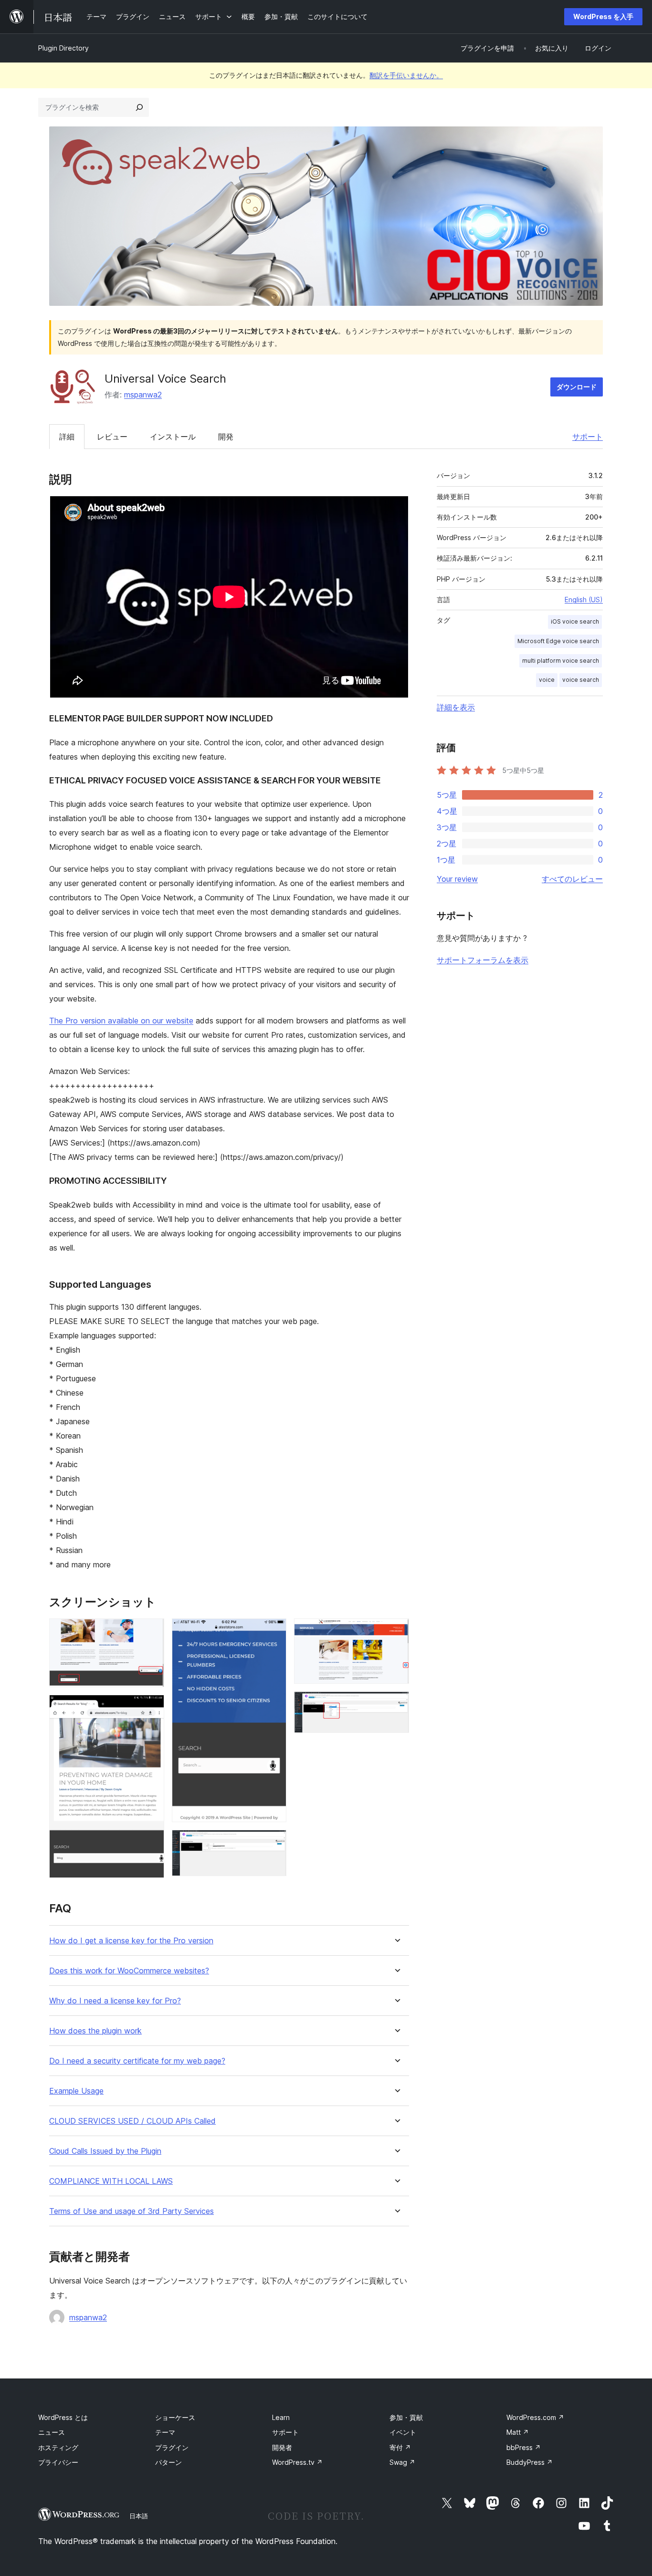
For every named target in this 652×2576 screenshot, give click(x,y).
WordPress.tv (297, 2462)
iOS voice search (575, 621)
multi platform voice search (561, 661)
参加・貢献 (406, 2417)
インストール (173, 437)
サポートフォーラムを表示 (483, 960)
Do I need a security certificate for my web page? (137, 2061)
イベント (403, 2432)
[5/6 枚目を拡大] (396, 1631)
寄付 (400, 2447)
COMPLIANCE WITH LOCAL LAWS (111, 2181)
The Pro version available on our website (121, 1021)
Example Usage (76, 2091)
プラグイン (172, 2447)
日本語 (139, 2516)
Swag (402, 2462)
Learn (281, 2417)
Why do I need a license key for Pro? (115, 2001)
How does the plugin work (95, 2031)
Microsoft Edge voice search (558, 641)
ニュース (52, 2432)
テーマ (165, 2432)
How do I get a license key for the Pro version (131, 1941)
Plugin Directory (63, 48)
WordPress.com (535, 2417)
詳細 (67, 437)
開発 (226, 437)
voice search (581, 680)
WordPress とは (63, 2417)
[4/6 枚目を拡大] (273, 1843)
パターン (168, 2462)
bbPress (524, 2447)
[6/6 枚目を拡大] (396, 1704)
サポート (588, 437)
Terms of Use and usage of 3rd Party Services (131, 2211)
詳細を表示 (456, 707)
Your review (457, 879)
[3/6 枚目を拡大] (273, 1631)
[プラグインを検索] (139, 107)
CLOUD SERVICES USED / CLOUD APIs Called (132, 2121)
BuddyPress (530, 2462)
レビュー (112, 437)
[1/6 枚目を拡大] (151, 1631)
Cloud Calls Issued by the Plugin (105, 2151)
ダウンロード (577, 387)
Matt (518, 2432)
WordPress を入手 (603, 16)
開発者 (282, 2447)
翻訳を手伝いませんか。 (406, 75)
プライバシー (58, 2462)
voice (547, 680)
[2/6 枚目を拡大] (151, 1708)
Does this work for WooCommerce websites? (129, 1971)
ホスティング (58, 2447)
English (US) (584, 600)
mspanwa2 (143, 395)
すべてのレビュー (572, 879)
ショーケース (175, 2417)
